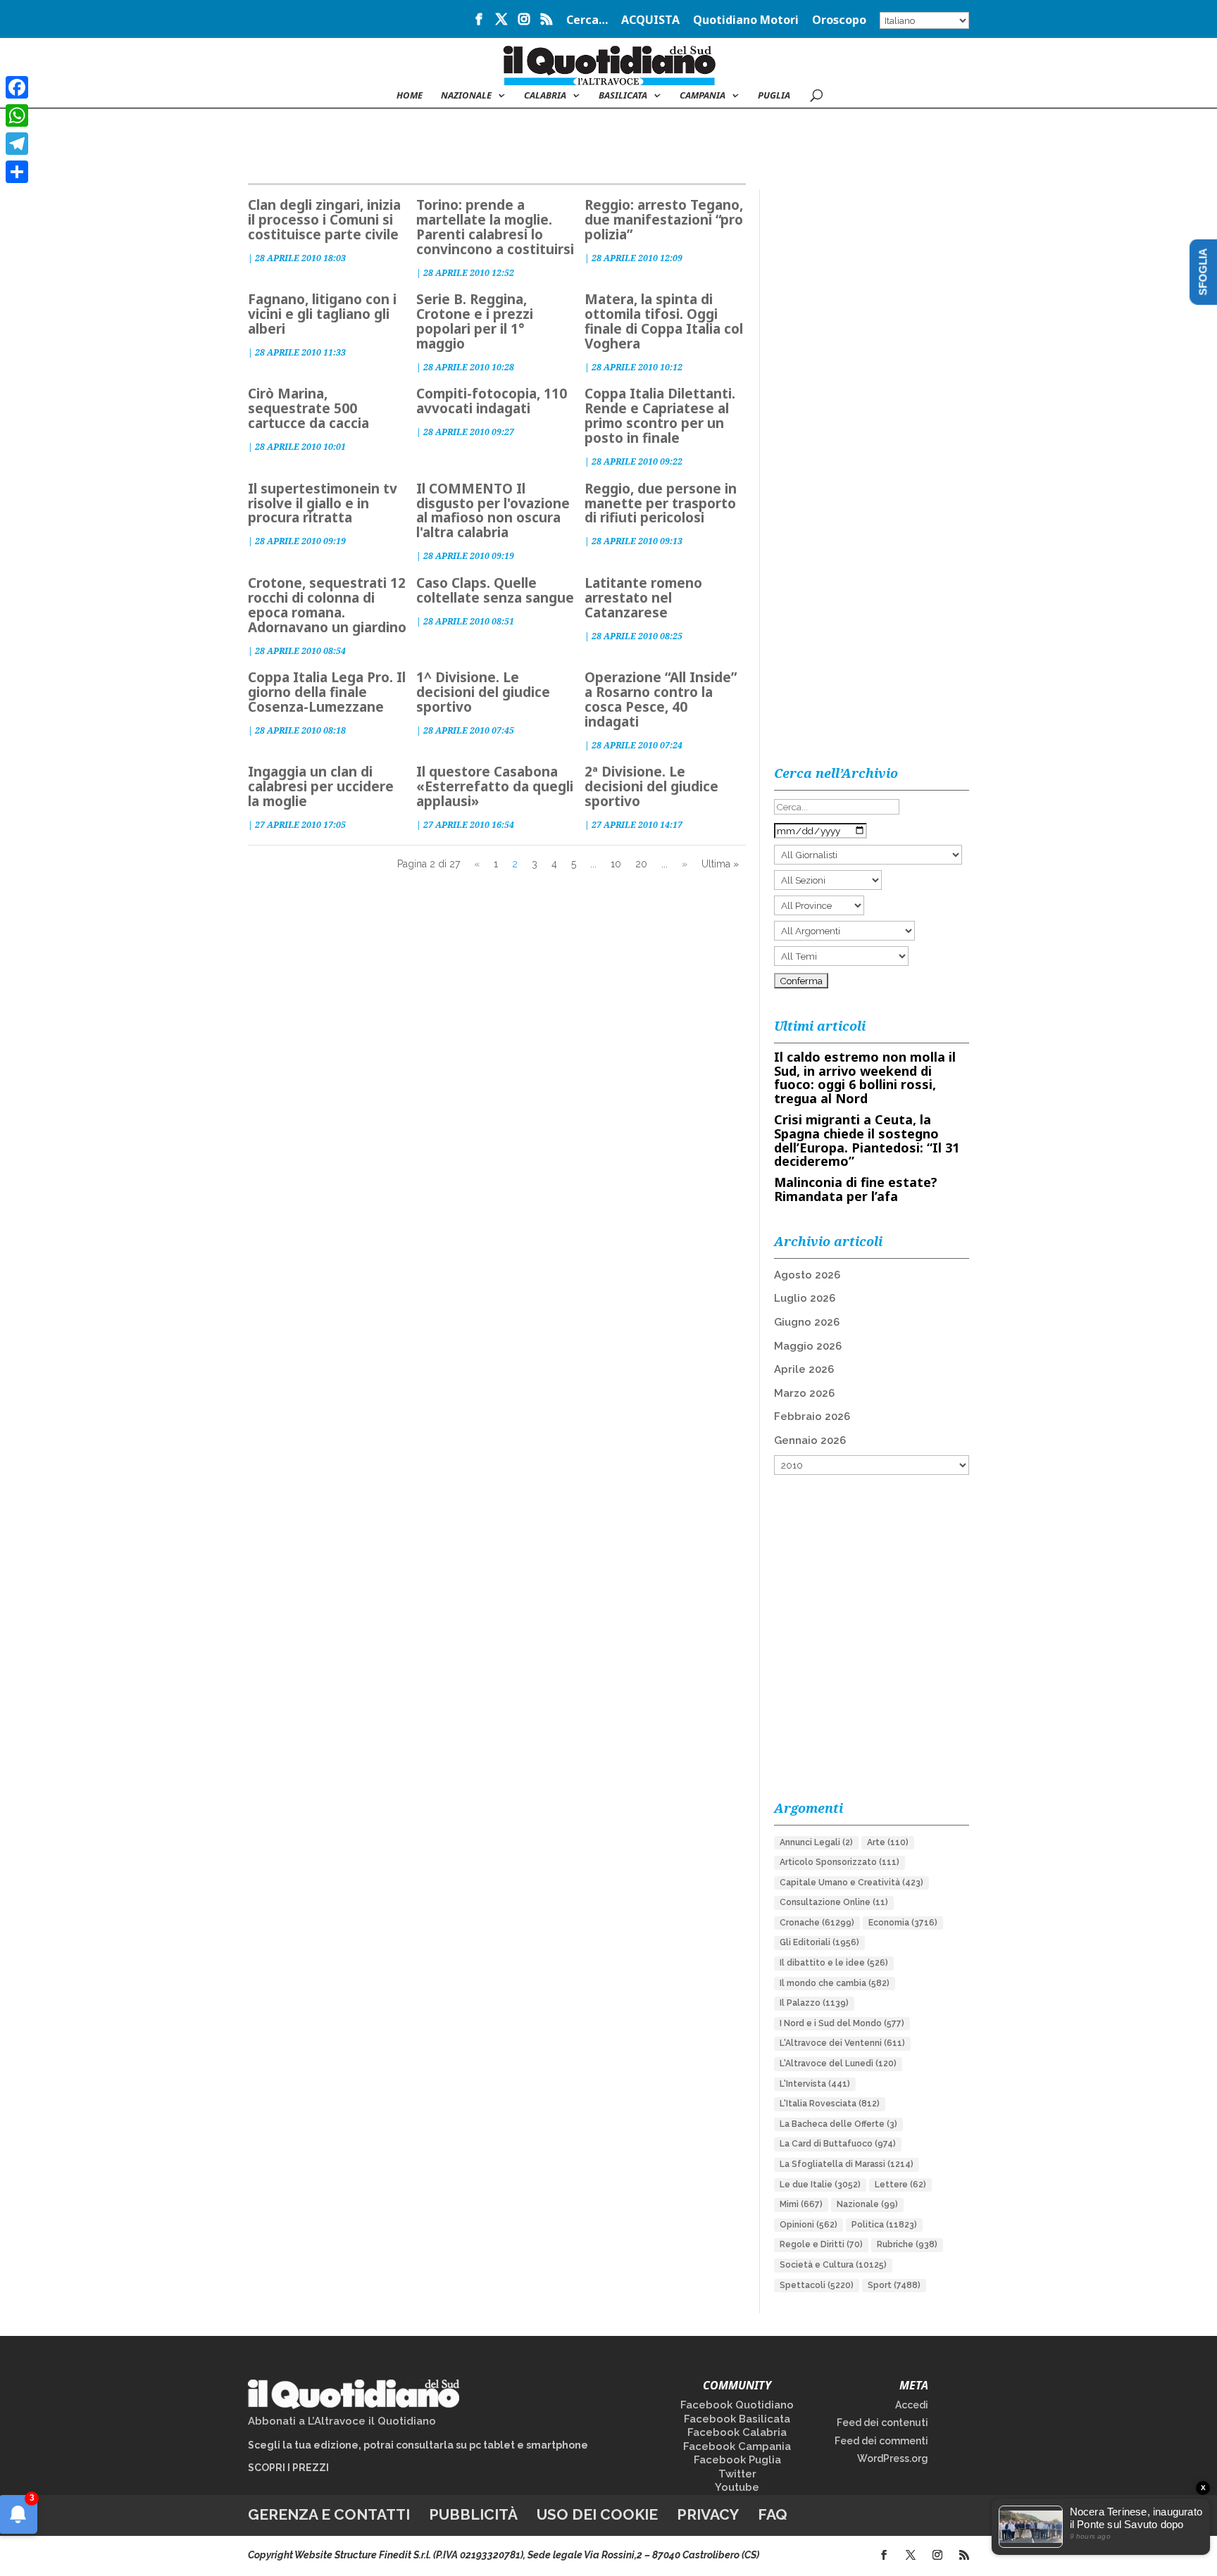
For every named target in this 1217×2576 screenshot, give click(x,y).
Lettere (900, 2185)
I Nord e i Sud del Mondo (842, 2023)
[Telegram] (17, 144)
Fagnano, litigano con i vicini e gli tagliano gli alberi (322, 314)
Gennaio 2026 (810, 1440)
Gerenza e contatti (329, 2514)
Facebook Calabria (737, 2432)
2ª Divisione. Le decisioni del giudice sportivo (651, 786)
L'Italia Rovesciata (830, 2104)
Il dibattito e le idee (834, 1963)
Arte (888, 1842)
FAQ (773, 2514)
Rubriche (907, 2244)
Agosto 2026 (807, 1275)
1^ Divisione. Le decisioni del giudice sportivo (483, 692)
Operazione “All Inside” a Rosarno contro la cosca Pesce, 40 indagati (661, 699)
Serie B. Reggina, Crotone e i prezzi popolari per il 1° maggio (475, 321)
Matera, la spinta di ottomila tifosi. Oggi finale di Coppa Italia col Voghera (664, 321)
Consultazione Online (834, 1902)
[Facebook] (17, 87)
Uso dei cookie (597, 2514)
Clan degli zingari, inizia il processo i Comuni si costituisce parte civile (324, 220)
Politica (884, 2225)
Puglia (774, 96)
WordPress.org (893, 2458)
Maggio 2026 (808, 1346)
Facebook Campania (737, 2446)
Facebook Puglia (737, 2460)
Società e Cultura (833, 2265)
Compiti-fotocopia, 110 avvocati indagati (492, 401)
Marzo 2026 (804, 1393)
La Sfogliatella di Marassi (847, 2164)
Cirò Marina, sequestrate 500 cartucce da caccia (308, 408)
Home (410, 96)
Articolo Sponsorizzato (840, 1862)
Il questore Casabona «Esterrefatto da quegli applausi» (495, 786)
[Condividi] (17, 172)
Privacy (708, 2514)
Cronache (817, 1923)
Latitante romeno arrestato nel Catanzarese (643, 598)
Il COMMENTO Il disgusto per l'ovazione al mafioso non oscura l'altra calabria (493, 511)
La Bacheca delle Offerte (838, 2124)
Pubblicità (473, 2514)
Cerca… (587, 21)
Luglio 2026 (805, 1298)
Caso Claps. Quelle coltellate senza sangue (495, 590)
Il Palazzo (814, 2003)
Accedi (912, 2405)
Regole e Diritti (821, 2244)
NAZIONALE (466, 96)
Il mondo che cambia (835, 1983)
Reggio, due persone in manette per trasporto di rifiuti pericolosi (661, 503)
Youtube (737, 2487)
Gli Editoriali (819, 1942)
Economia (903, 1923)
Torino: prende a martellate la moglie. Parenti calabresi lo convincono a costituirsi (495, 227)
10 (616, 864)
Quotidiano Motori (746, 21)
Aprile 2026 (804, 1369)
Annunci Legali (816, 1842)
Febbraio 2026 (812, 1416)
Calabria (545, 96)
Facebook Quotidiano (737, 2405)
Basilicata (623, 96)
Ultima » (720, 864)
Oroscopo (839, 21)
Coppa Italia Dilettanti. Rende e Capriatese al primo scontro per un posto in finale (660, 416)
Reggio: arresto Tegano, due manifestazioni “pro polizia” (664, 220)
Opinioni (809, 2225)
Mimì (801, 2204)
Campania (703, 96)
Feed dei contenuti (882, 2423)
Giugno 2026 (807, 1322)
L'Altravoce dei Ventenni (842, 2043)
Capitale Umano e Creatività (851, 1883)
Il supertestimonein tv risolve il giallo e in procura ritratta (323, 503)
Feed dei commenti (881, 2441)
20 (641, 864)
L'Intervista (815, 2084)
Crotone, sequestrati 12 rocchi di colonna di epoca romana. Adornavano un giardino (327, 605)
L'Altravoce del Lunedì (838, 2063)
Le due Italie (820, 2185)
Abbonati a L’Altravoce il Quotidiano (342, 2421)
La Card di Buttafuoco (838, 2144)
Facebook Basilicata (737, 2419)
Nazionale (867, 2204)
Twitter (737, 2474)
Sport (894, 2285)
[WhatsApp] (17, 115)
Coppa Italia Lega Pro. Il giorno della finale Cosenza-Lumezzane (327, 692)
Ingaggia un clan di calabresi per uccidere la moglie (321, 786)
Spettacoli (817, 2285)
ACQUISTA (650, 21)
